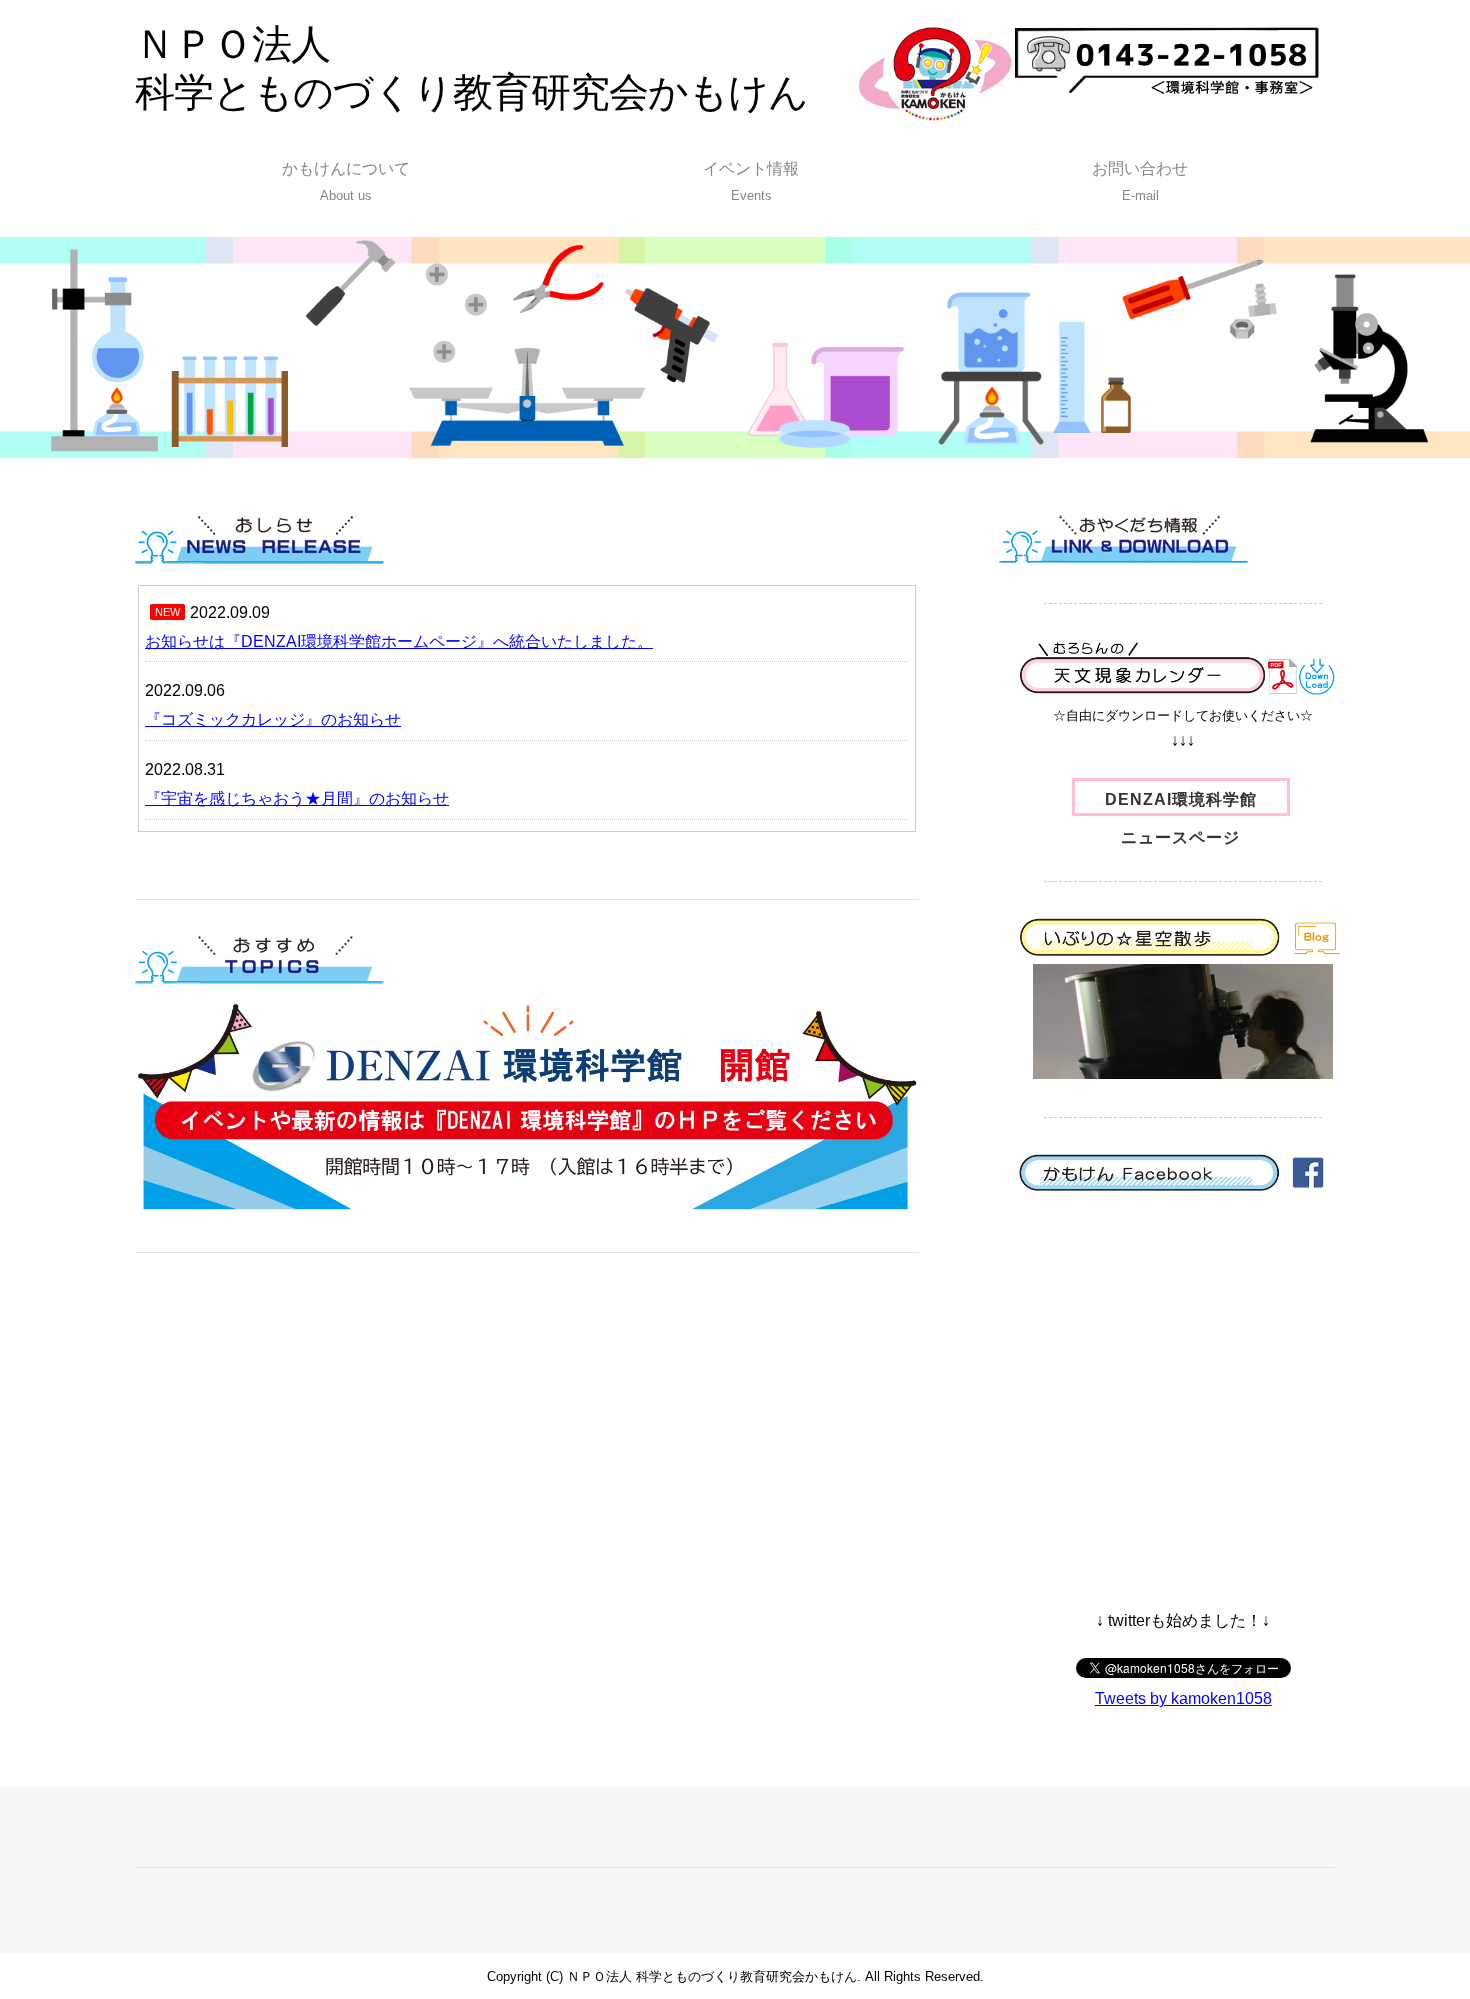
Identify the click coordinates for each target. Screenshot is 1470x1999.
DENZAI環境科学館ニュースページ (1181, 803)
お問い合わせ (1140, 181)
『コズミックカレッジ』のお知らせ (273, 719)
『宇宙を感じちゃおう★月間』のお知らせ (297, 798)
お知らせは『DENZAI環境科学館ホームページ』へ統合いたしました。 (399, 641)
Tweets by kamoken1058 (1183, 1698)
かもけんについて (346, 181)
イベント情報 (751, 181)
